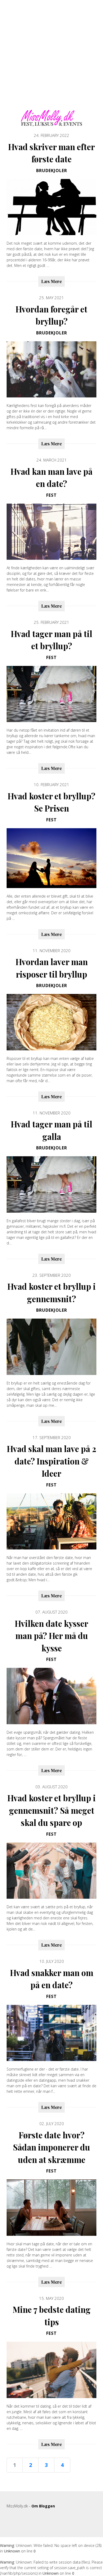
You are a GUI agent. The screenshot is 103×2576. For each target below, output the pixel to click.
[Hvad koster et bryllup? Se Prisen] (51, 858)
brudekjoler (52, 171)
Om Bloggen (43, 2506)
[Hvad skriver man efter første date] (51, 207)
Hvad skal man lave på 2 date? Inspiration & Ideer (51, 1461)
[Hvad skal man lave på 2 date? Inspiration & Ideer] (51, 1522)
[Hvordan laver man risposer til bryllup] (51, 1022)
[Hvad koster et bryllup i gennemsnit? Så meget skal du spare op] (51, 1871)
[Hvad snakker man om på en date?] (51, 2033)
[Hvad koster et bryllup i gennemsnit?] (51, 1347)
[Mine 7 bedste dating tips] (51, 2370)
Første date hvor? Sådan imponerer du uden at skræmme (51, 2147)
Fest (51, 495)
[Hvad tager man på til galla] (51, 1184)
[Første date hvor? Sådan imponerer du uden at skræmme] (51, 2208)
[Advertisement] (51, 58)
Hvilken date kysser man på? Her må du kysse (51, 1636)
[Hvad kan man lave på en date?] (51, 532)
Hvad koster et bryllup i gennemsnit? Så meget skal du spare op (51, 1810)
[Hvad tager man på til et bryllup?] (51, 694)
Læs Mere (51, 281)
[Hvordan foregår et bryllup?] (51, 369)
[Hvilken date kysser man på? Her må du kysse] (51, 1696)
